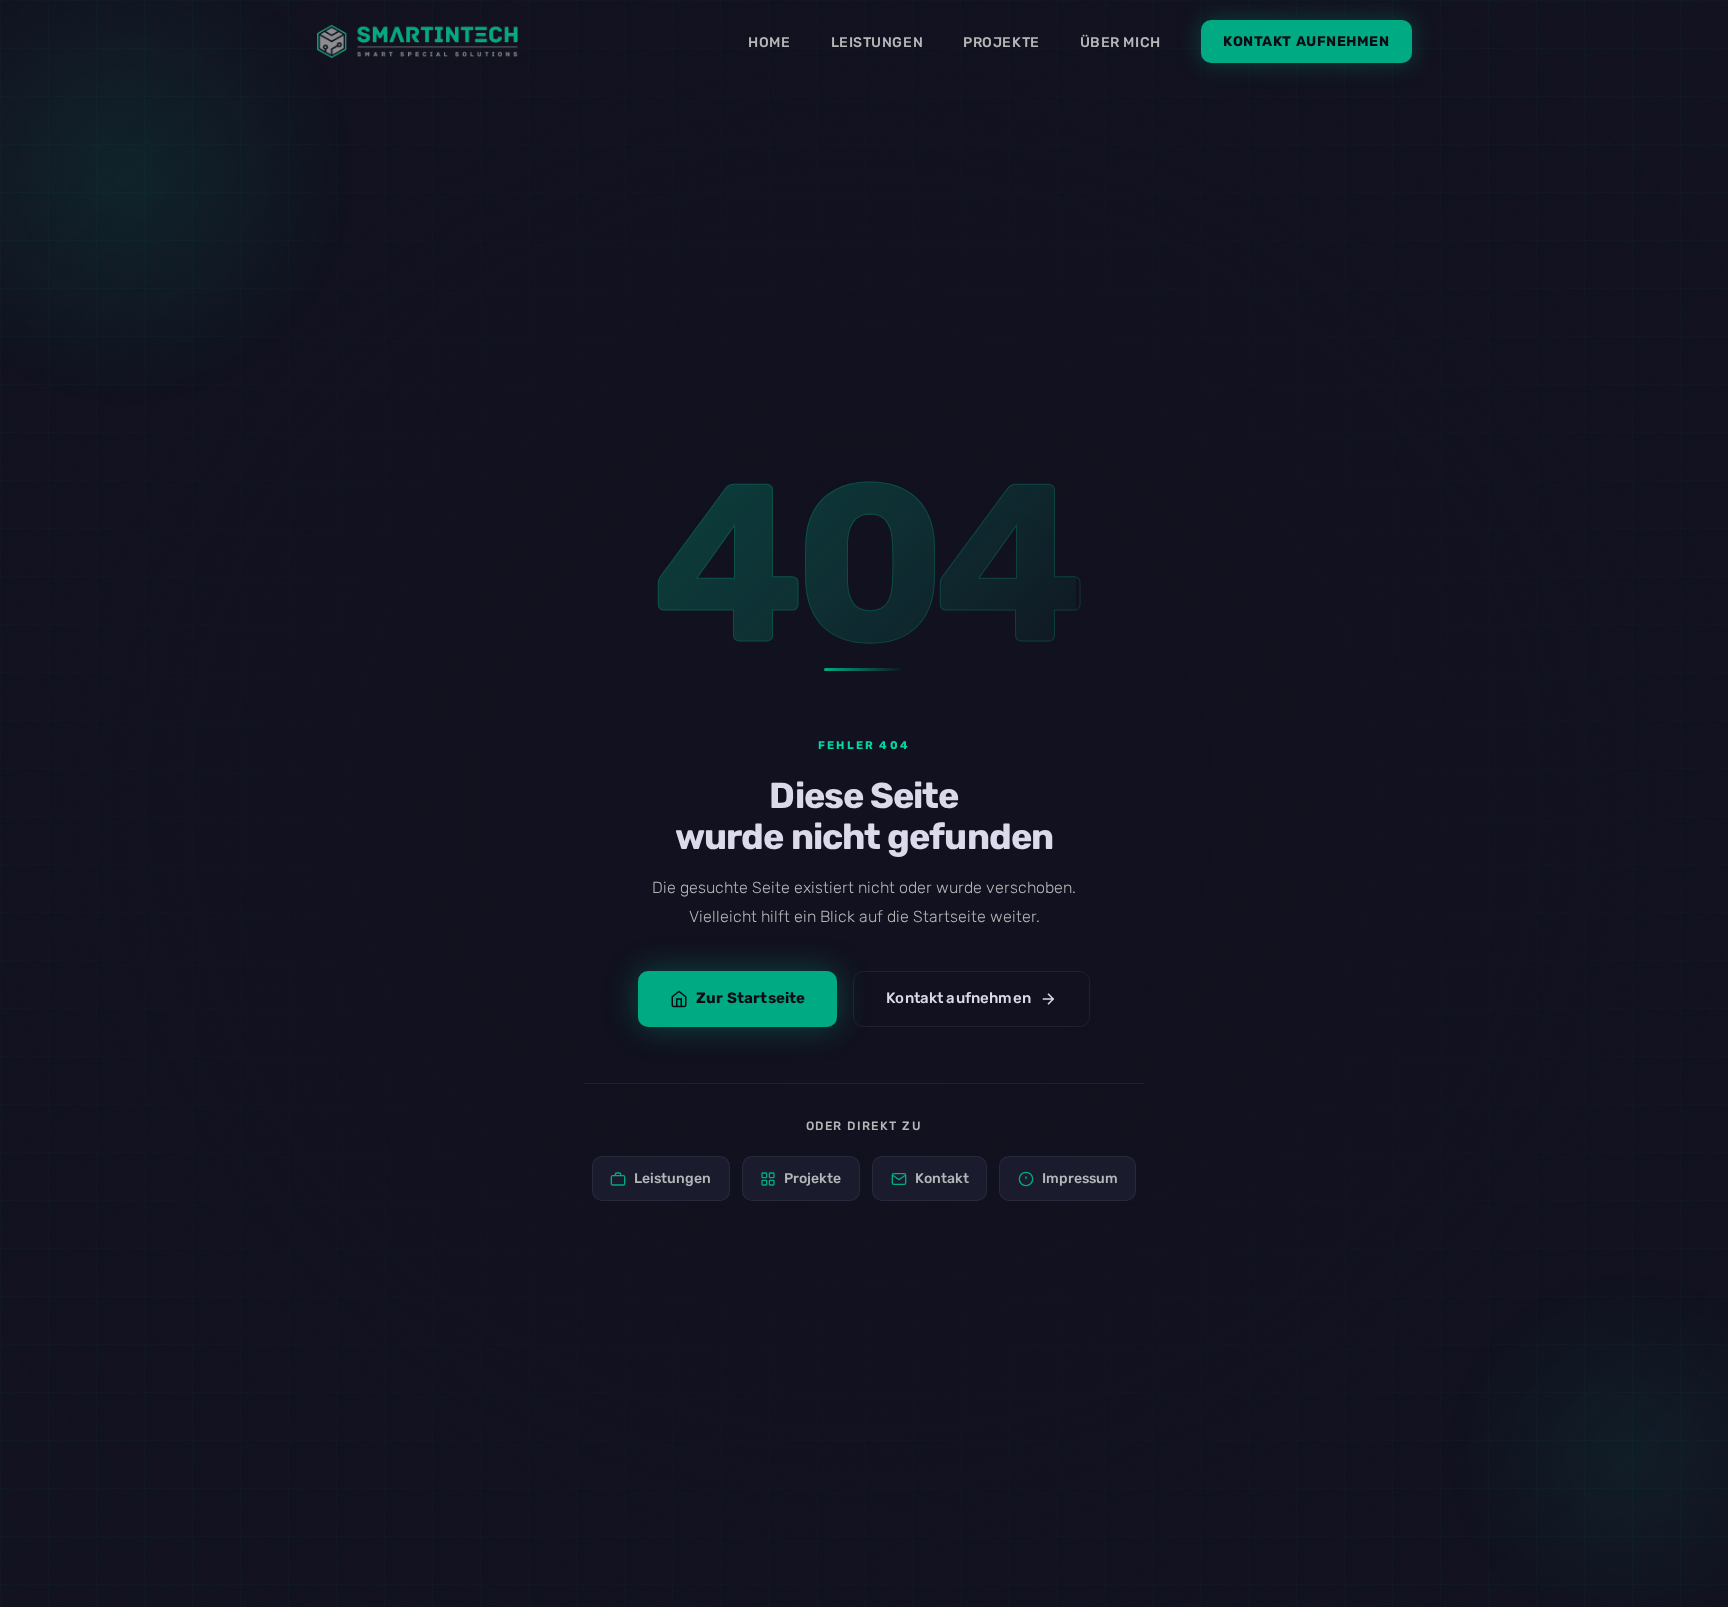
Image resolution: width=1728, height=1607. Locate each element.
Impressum (1080, 1178)
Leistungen (877, 42)
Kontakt (942, 1178)
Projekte (1001, 42)
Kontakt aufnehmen (1306, 41)
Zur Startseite (750, 998)
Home (769, 42)
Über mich (1120, 42)
